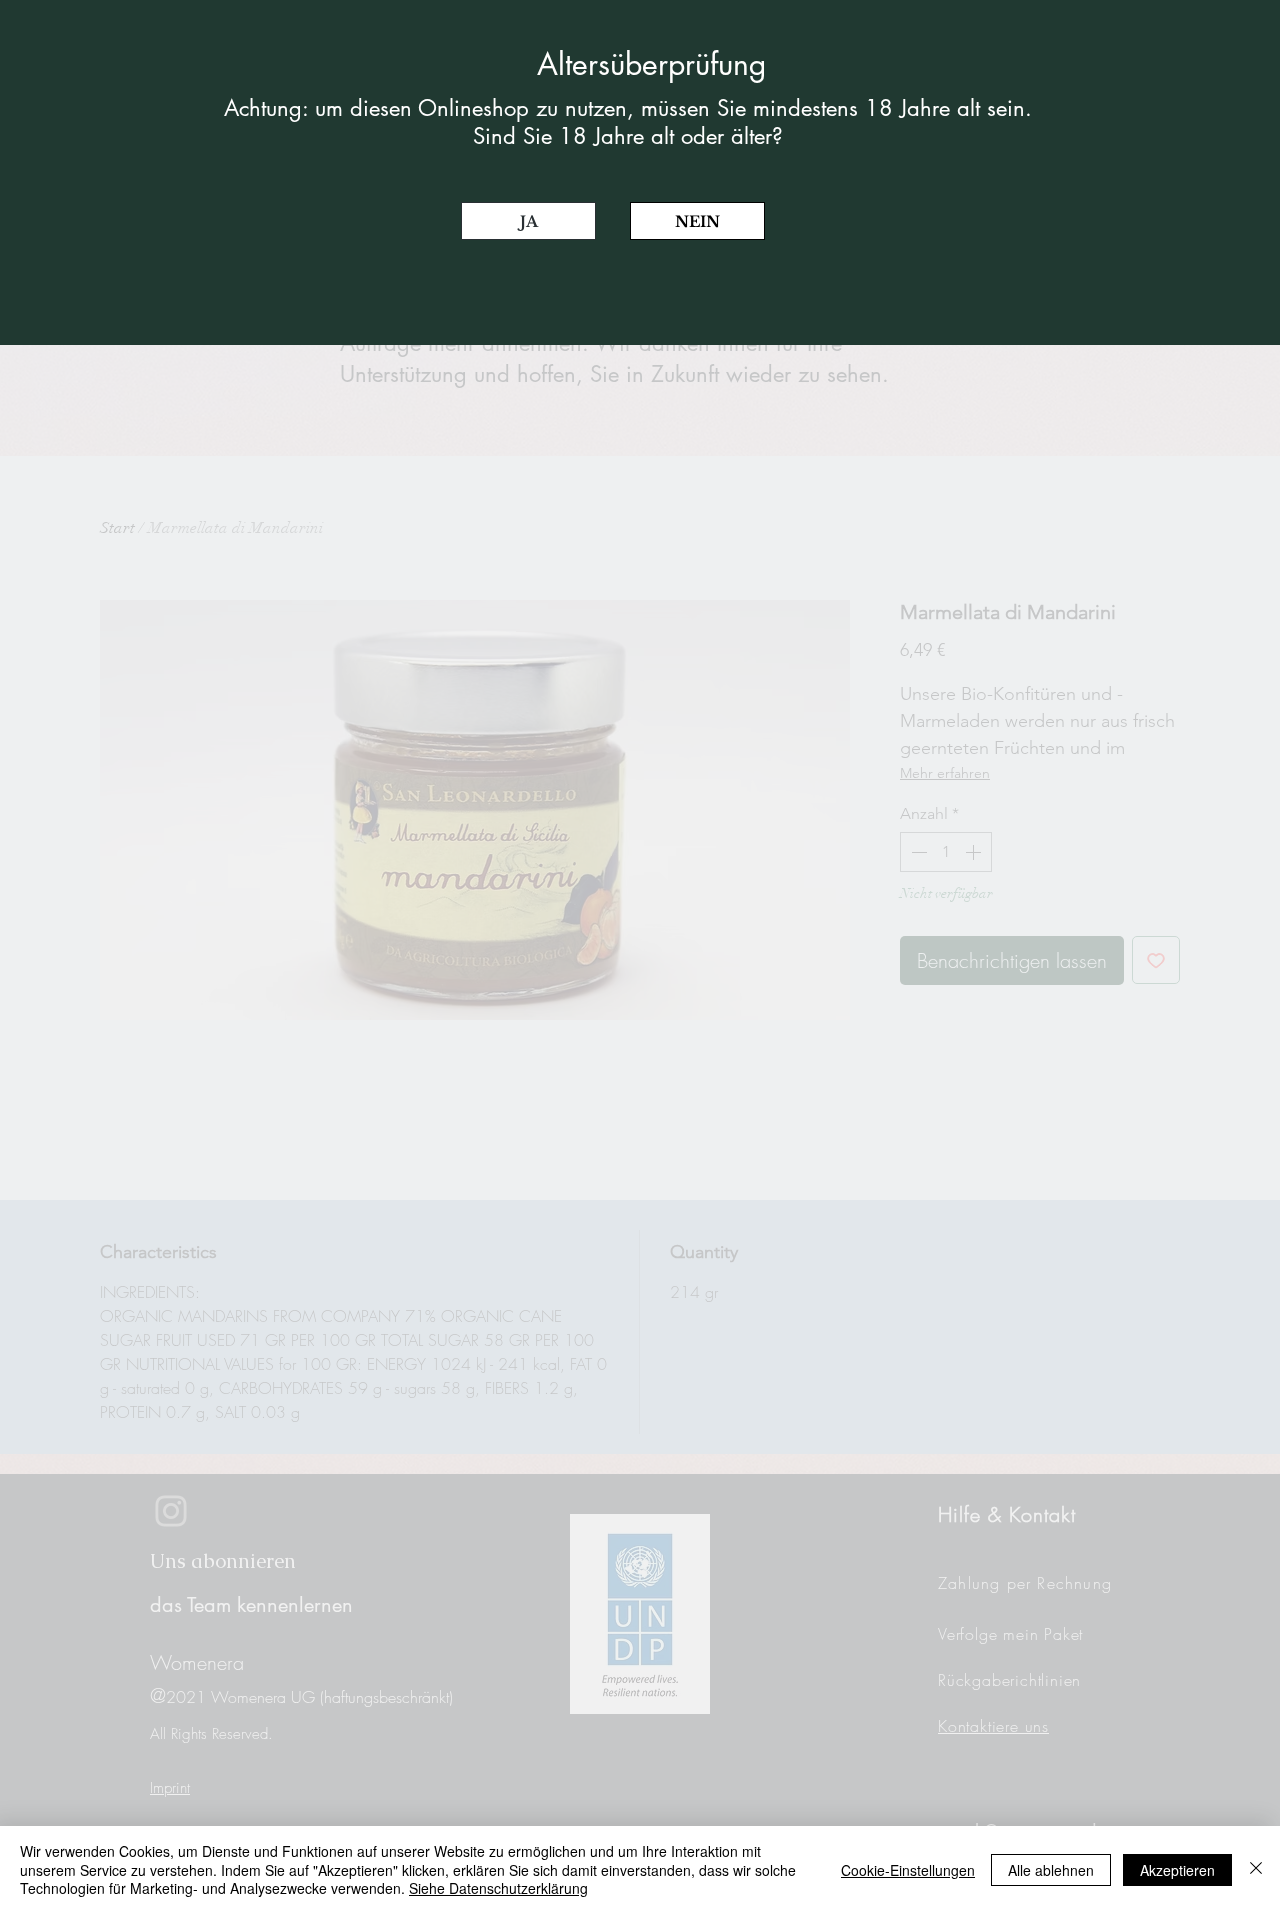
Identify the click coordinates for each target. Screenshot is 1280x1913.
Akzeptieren (1177, 1870)
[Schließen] (1256, 1869)
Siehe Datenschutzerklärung (498, 1888)
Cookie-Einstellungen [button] (908, 1870)
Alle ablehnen (1051, 1870)
